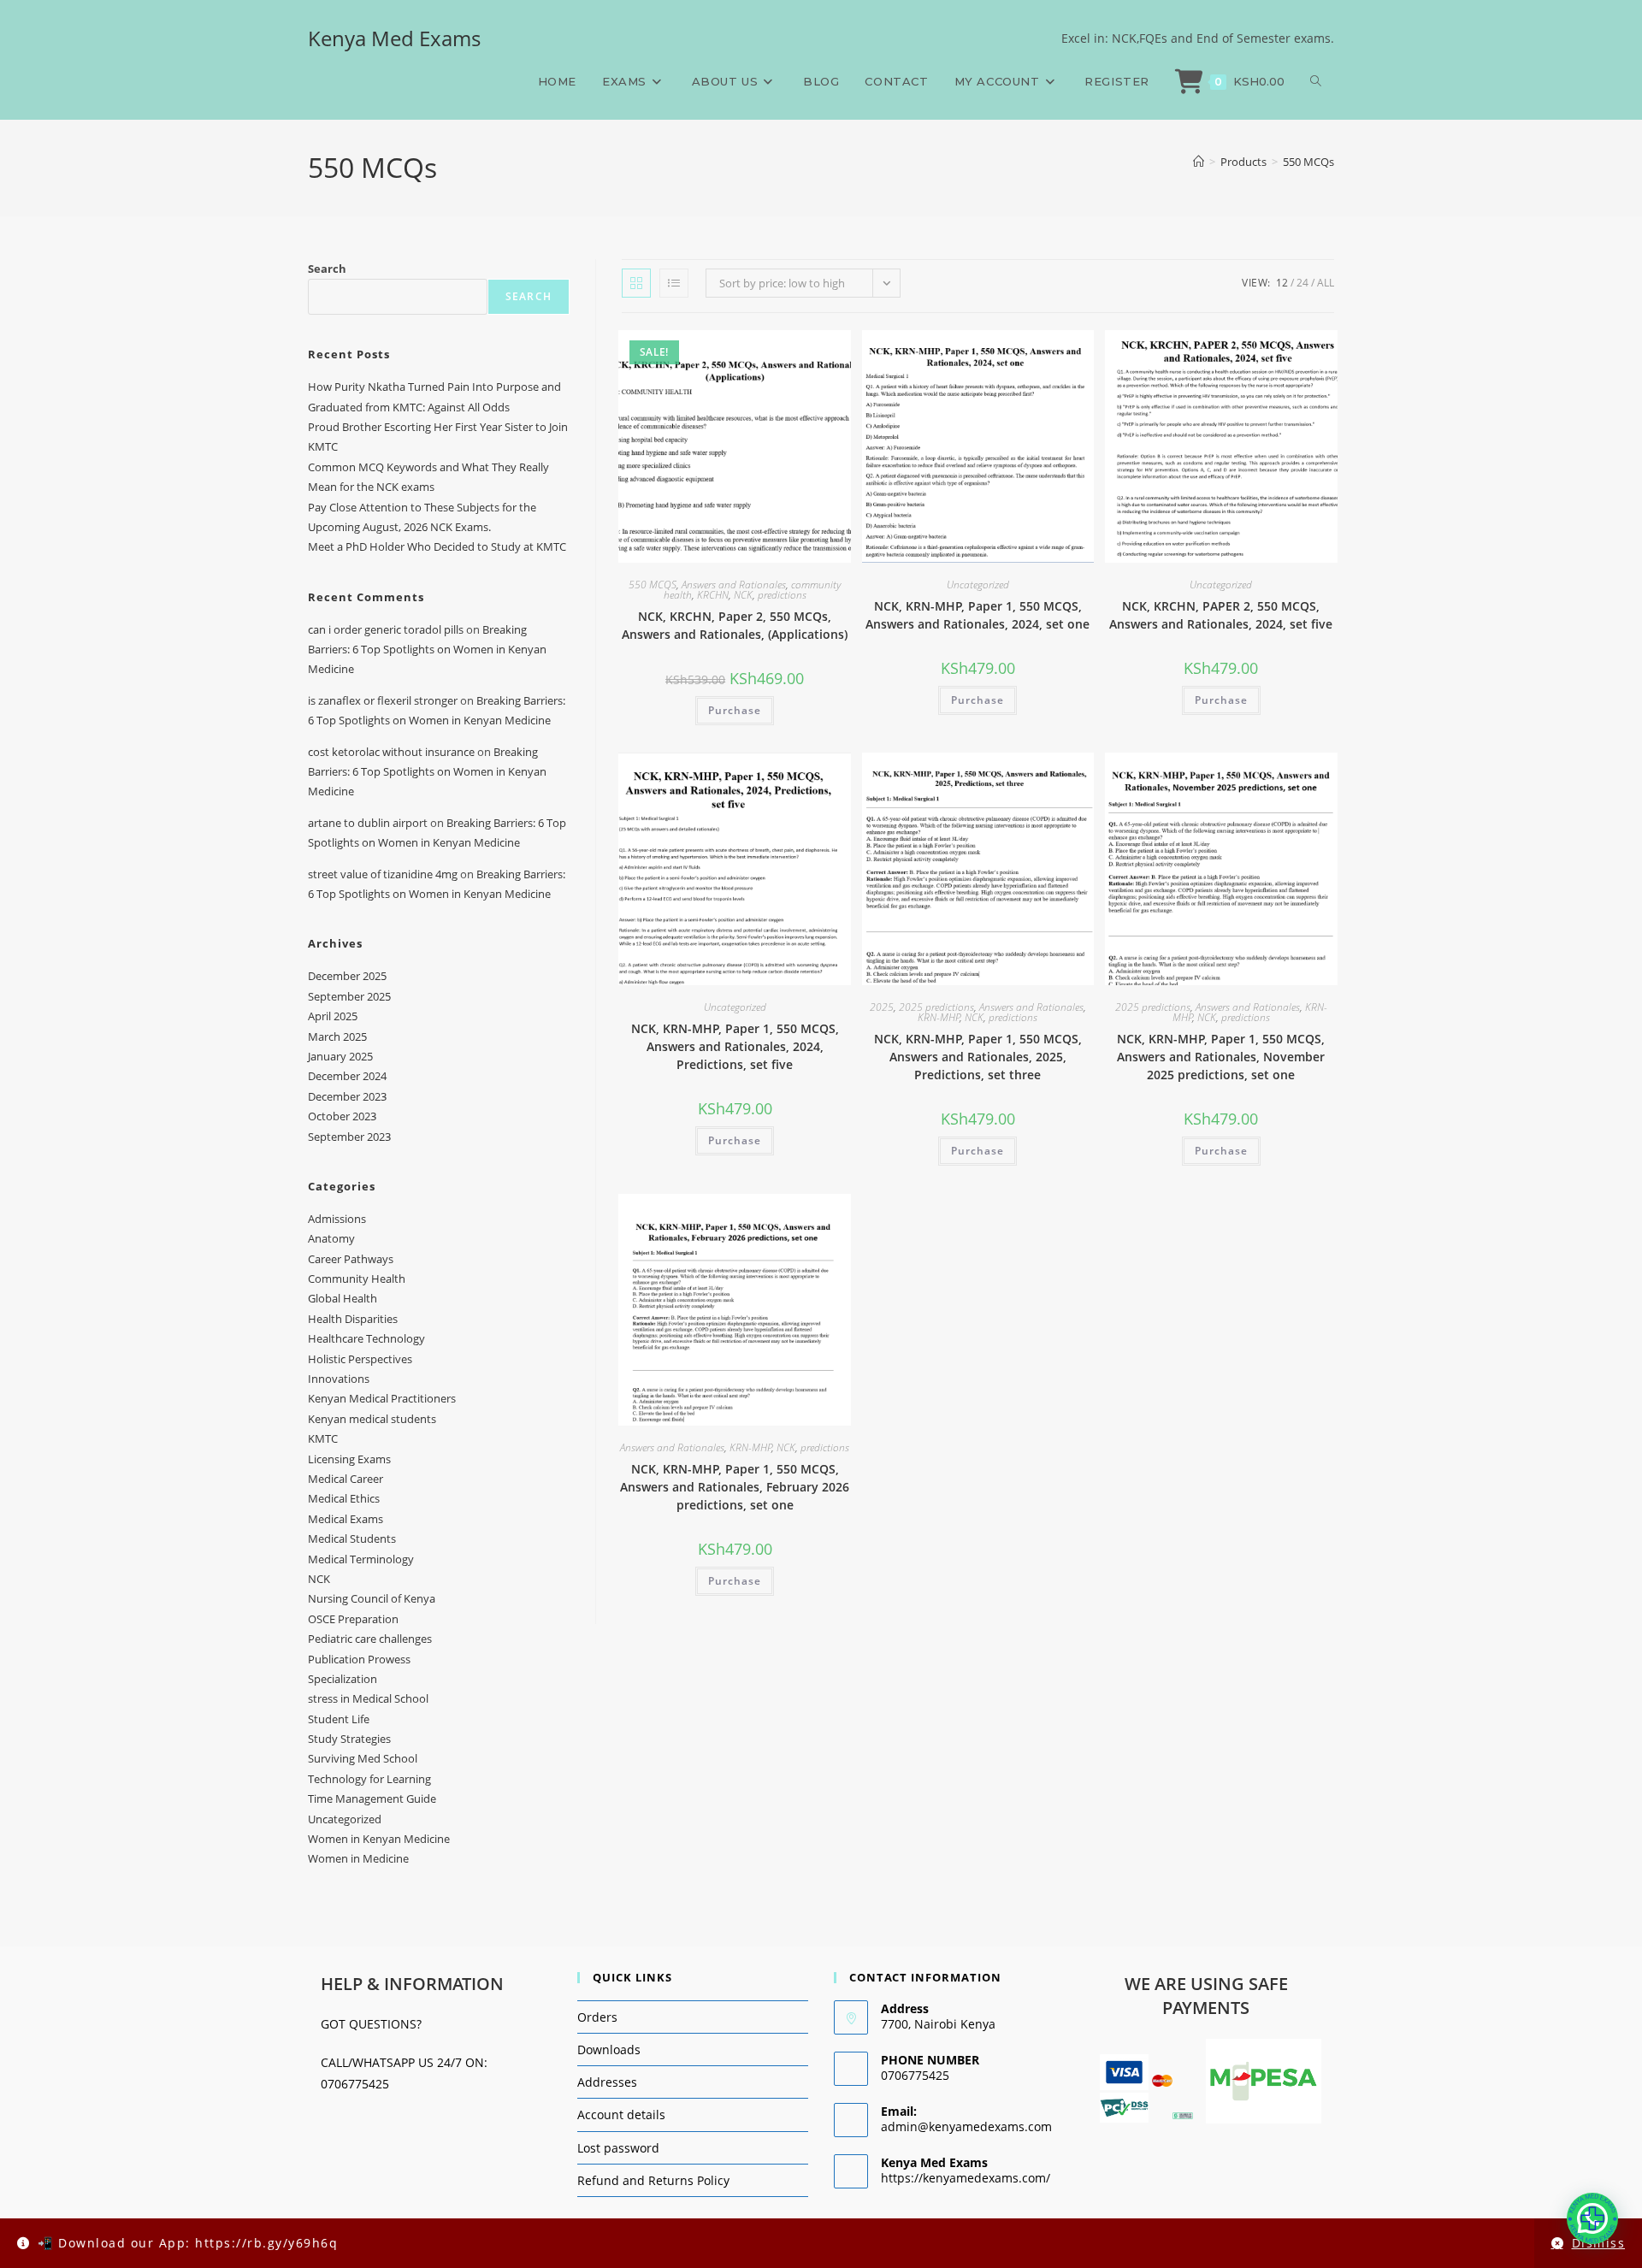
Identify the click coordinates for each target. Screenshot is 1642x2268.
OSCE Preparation (353, 1619)
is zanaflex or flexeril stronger (383, 700)
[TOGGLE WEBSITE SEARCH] (1316, 81)
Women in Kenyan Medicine (379, 1839)
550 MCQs (1308, 162)
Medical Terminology (361, 1559)
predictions (782, 595)
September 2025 (349, 996)
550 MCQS (653, 585)
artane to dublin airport (368, 823)
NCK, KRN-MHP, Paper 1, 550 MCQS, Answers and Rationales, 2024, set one (978, 615)
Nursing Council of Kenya (372, 1598)
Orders (597, 2017)
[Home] (1199, 162)
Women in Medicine (358, 1858)
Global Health (343, 1298)
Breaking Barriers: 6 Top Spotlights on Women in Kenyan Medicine (427, 650)
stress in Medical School (368, 1698)
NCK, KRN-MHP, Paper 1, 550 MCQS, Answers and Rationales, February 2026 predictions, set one (735, 1487)
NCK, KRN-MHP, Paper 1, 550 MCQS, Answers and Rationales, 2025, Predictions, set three (978, 1057)
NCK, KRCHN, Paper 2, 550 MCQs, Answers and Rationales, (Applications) (735, 625)
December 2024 (347, 1076)
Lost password (618, 2148)
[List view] (674, 283)
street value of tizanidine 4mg (383, 874)
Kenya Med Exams (394, 38)
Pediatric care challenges (370, 1639)
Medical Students (352, 1539)
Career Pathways (351, 1259)
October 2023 (342, 1116)
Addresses (607, 2082)
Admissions (337, 1219)
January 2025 (340, 1056)
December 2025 (347, 976)
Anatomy (331, 1238)
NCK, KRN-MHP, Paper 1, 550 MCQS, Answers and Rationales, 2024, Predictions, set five (735, 1046)
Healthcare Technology (366, 1338)
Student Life (339, 1719)
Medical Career (346, 1479)
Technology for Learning (369, 1779)
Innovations (339, 1379)
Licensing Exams (349, 1459)
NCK (743, 595)
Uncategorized (978, 585)
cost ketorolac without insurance (391, 752)
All (1326, 283)
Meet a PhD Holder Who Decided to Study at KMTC (437, 546)
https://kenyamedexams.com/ (966, 2178)
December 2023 (347, 1096)
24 (1302, 283)
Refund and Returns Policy (653, 2180)
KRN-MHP (939, 1017)
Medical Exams (346, 1519)
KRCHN (713, 595)
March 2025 (337, 1037)
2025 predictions (936, 1007)
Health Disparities (353, 1319)
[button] (1592, 2218)
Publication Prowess (359, 1659)
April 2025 (333, 1016)
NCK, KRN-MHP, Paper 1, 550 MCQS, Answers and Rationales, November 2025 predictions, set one (1221, 1057)
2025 (882, 1007)
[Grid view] (636, 283)
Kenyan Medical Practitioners (382, 1398)
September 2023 (349, 1137)
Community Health (357, 1279)
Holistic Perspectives (360, 1359)
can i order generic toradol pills (386, 629)
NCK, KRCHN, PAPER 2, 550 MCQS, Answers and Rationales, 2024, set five (1221, 615)
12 (1282, 283)
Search (327, 269)
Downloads (609, 2049)
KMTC (323, 1438)
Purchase (735, 710)
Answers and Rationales (734, 585)
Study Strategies (349, 1739)
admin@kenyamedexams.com (966, 2126)
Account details (621, 2114)
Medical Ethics (344, 1498)
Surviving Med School (363, 1758)
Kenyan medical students (372, 1419)
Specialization (343, 1679)
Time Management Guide (372, 1798)
